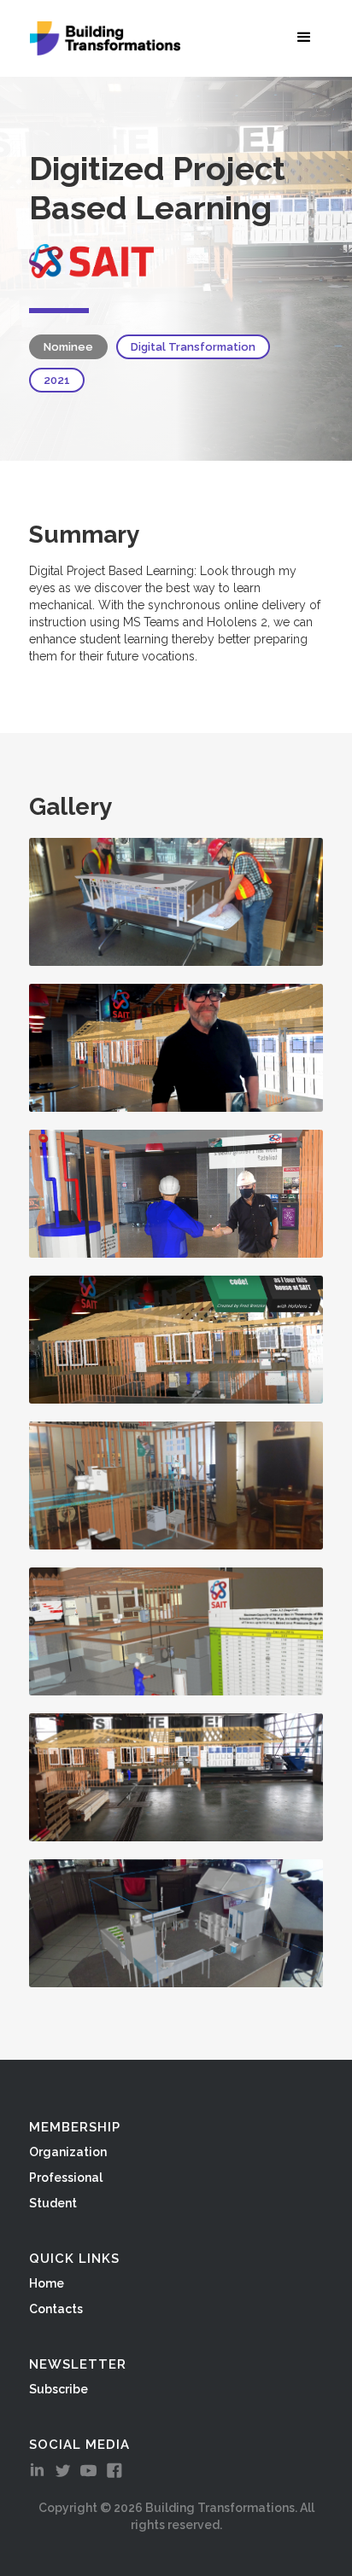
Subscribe (59, 2389)
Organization (68, 2152)
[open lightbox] (176, 902)
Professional (66, 2178)
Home (47, 2283)
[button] (308, 37)
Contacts (56, 2309)
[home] (101, 38)
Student (53, 2203)
